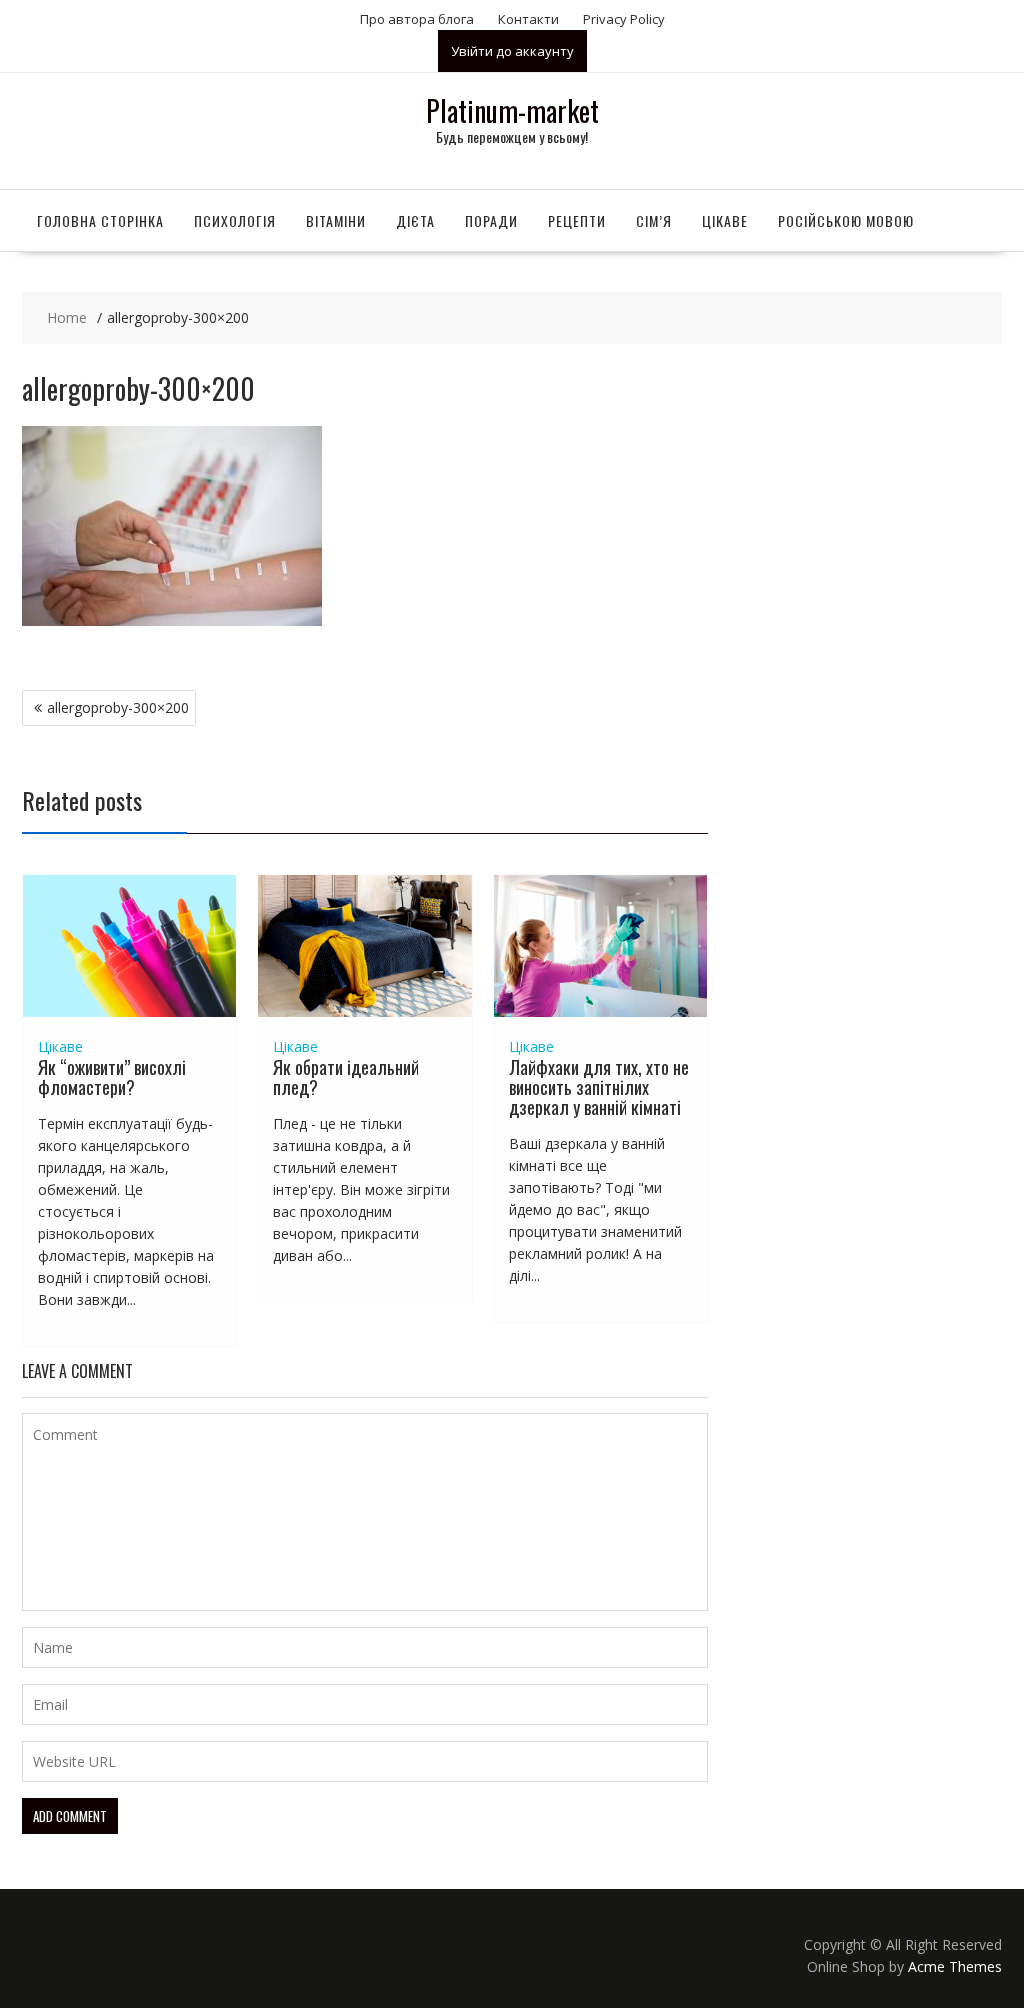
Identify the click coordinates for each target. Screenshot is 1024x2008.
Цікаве (725, 220)
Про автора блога (417, 19)
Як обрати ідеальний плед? (346, 1077)
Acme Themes (955, 1966)
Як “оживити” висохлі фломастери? (112, 1077)
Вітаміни (336, 220)
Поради (491, 220)
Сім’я (654, 220)
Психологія (235, 220)
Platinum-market (512, 110)
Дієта (415, 220)
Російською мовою (846, 220)
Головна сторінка (100, 220)
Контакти (528, 19)
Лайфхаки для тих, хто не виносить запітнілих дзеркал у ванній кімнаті (599, 1087)
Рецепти (577, 220)
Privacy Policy (624, 19)
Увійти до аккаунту (512, 51)
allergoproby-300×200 (118, 707)
